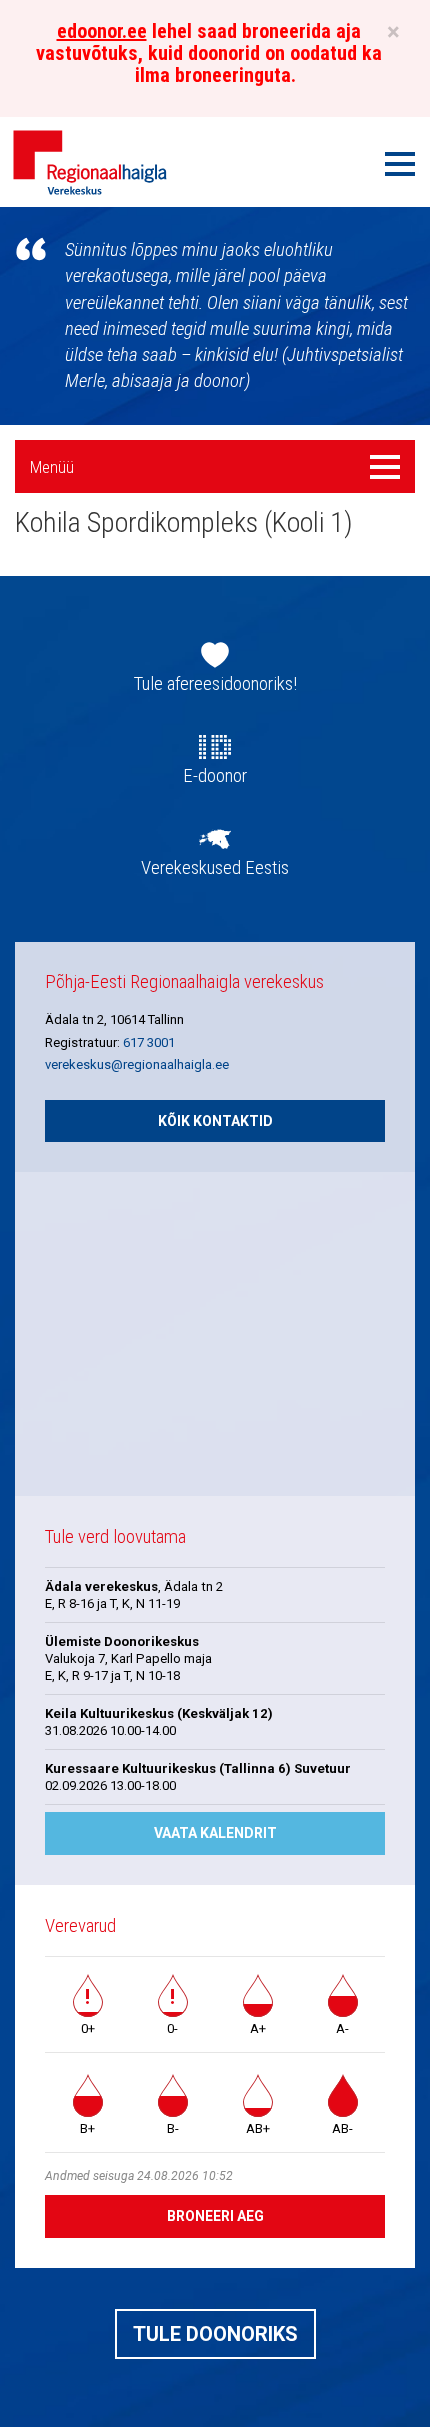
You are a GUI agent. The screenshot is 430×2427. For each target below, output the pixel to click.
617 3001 (149, 1042)
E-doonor (215, 776)
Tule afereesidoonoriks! (215, 684)
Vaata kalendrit (215, 1833)
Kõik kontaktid (215, 1121)
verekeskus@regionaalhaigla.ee (137, 1064)
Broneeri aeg (215, 2216)
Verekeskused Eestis (215, 868)
